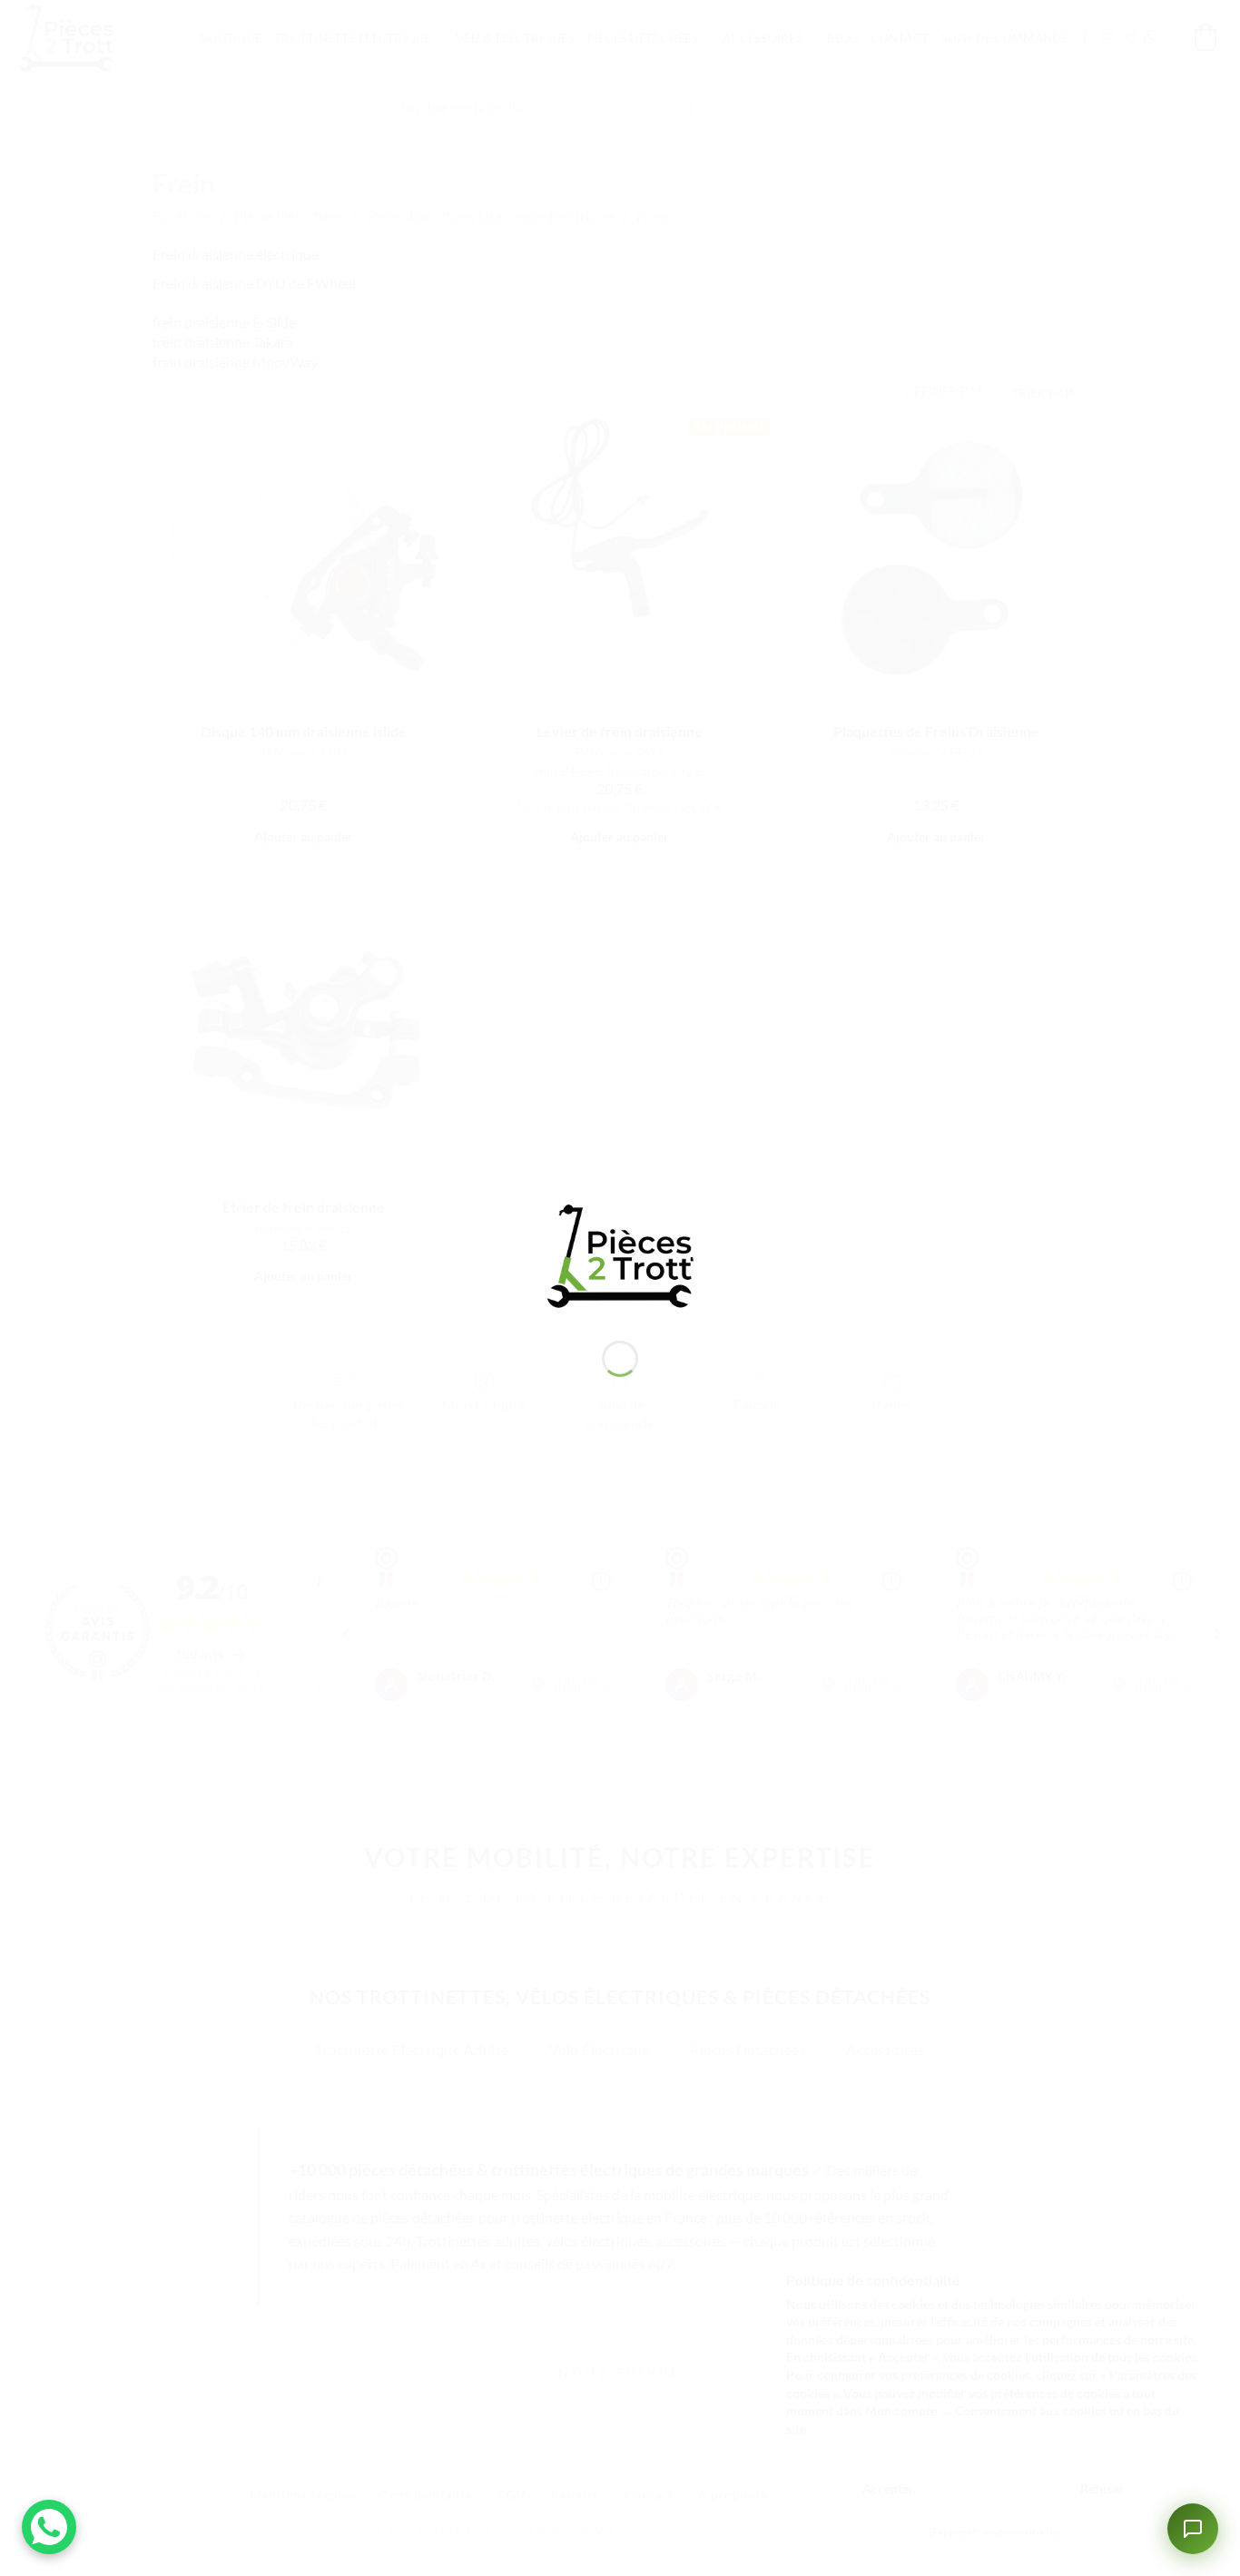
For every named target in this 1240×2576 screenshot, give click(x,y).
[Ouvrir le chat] (1193, 2529)
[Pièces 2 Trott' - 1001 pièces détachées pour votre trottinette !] (620, 1254)
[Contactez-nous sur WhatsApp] (49, 2527)
